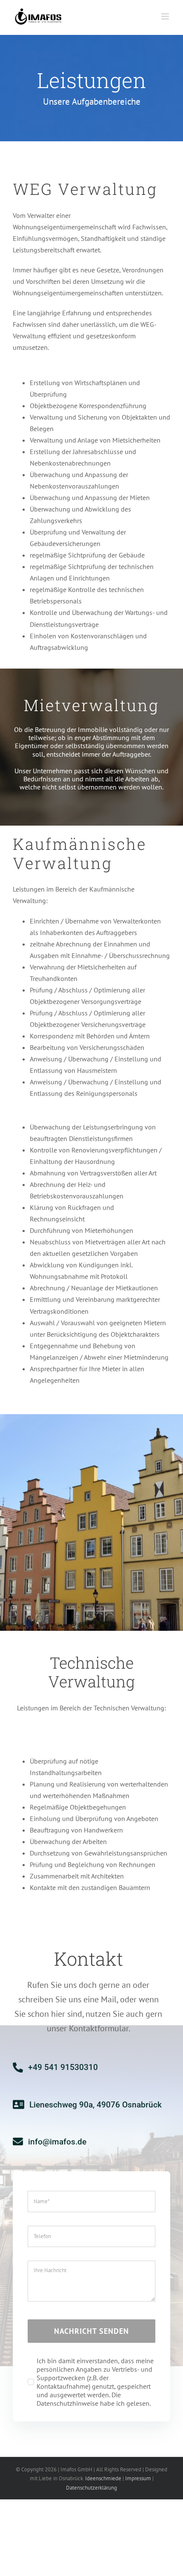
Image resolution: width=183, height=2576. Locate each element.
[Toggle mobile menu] (166, 16)
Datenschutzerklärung (91, 2488)
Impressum (138, 2478)
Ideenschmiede (103, 2478)
